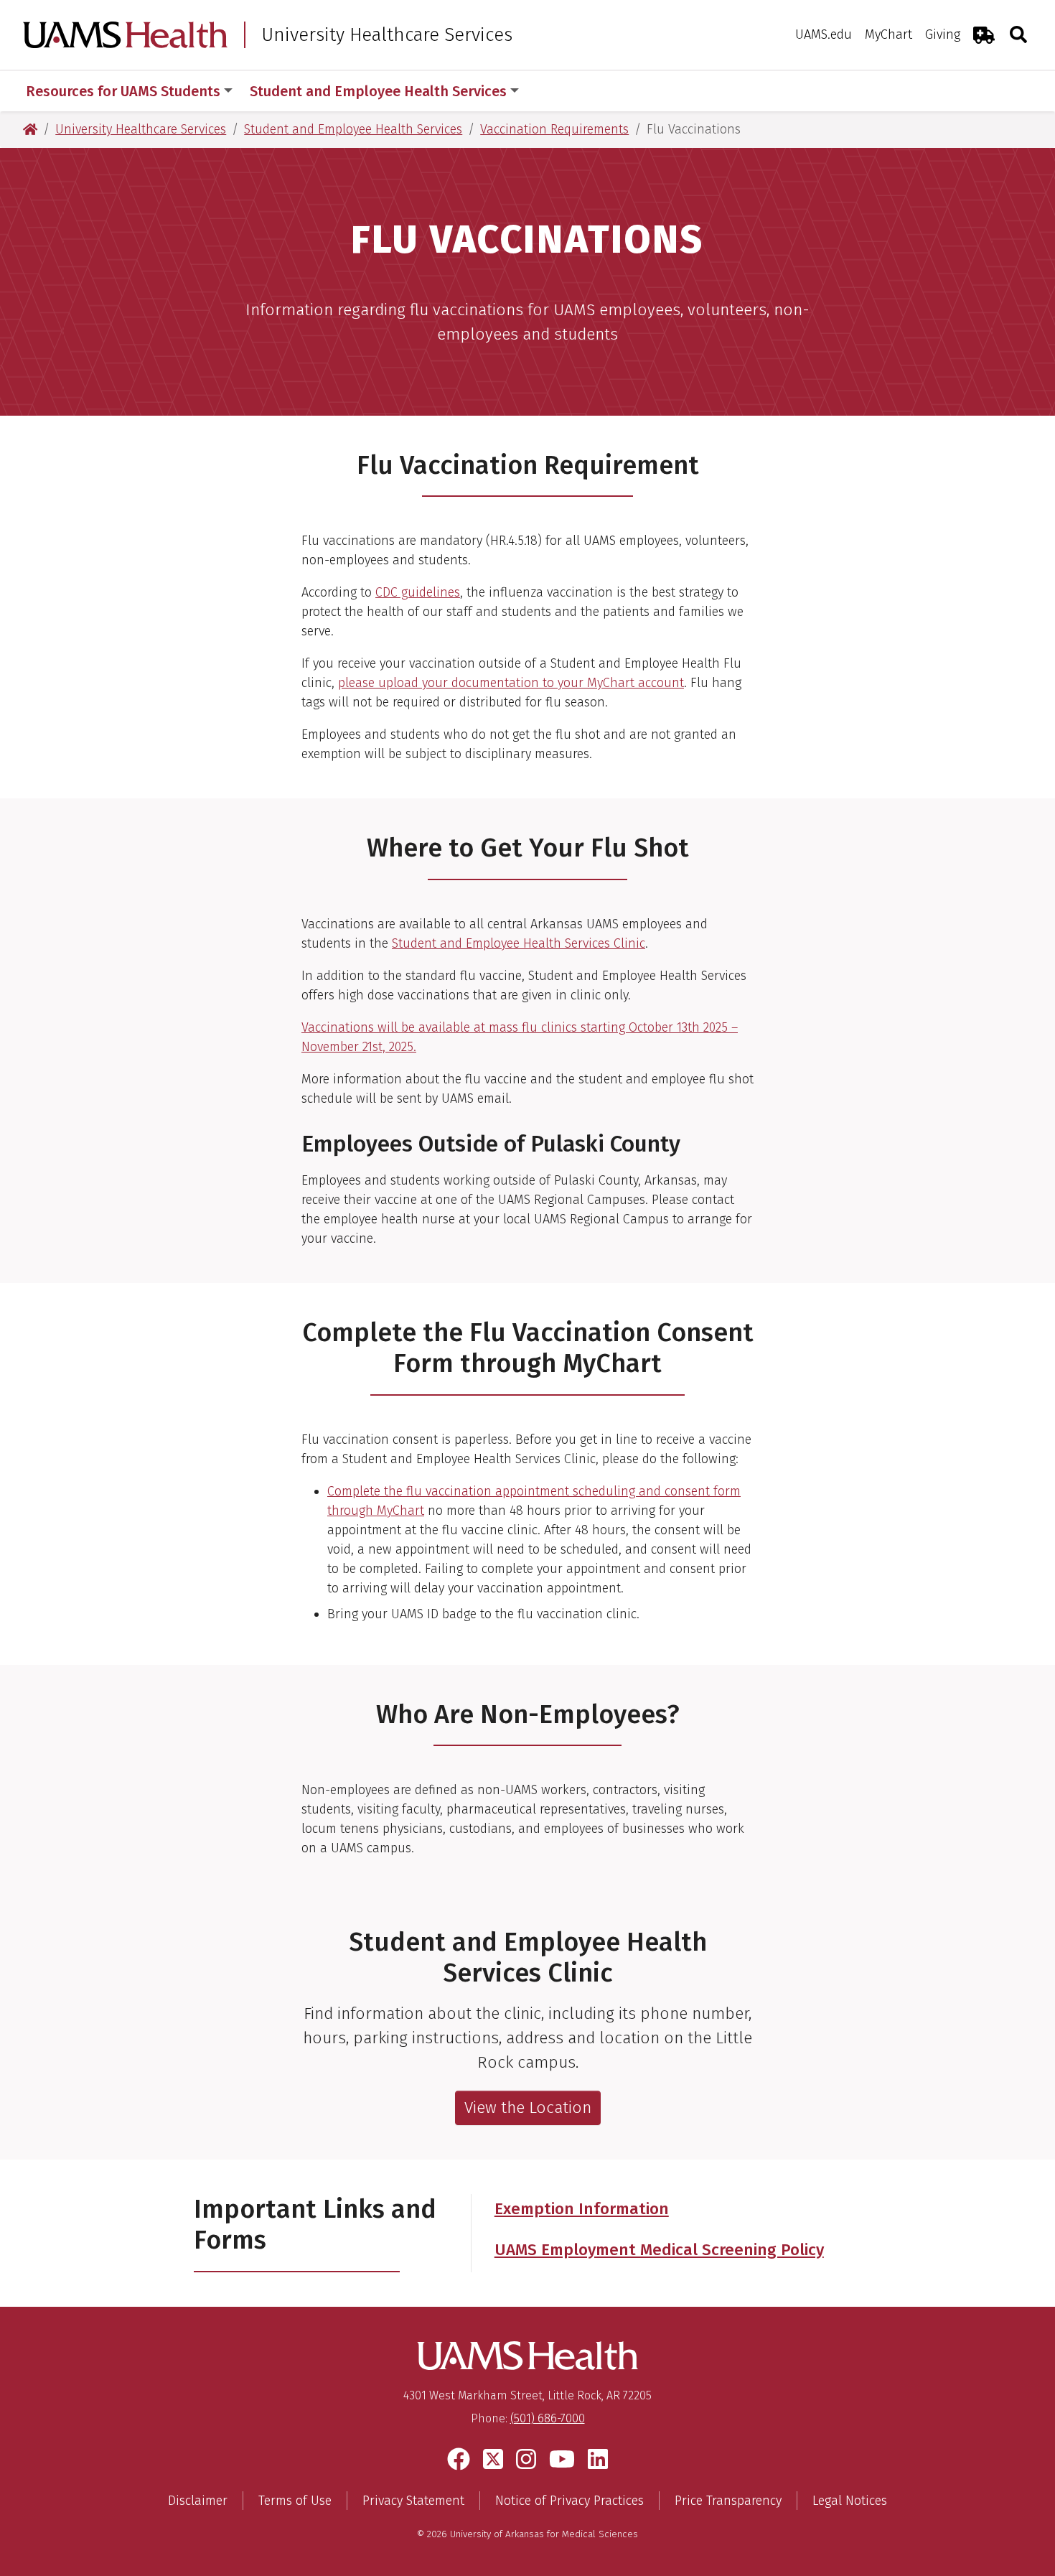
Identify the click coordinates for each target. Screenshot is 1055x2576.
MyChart (888, 34)
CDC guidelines (418, 592)
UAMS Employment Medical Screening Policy (659, 2250)
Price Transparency (728, 2501)
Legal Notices (850, 2501)
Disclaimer (198, 2501)
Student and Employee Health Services (378, 91)
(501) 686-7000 (548, 2418)
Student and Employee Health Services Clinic (519, 943)
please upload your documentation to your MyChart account (511, 683)
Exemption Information (582, 2209)
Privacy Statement (413, 2501)
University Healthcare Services (387, 35)
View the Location (528, 2108)
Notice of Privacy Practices (569, 2501)
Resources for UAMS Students (123, 91)
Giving (943, 34)
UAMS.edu (824, 34)
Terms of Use (295, 2501)
